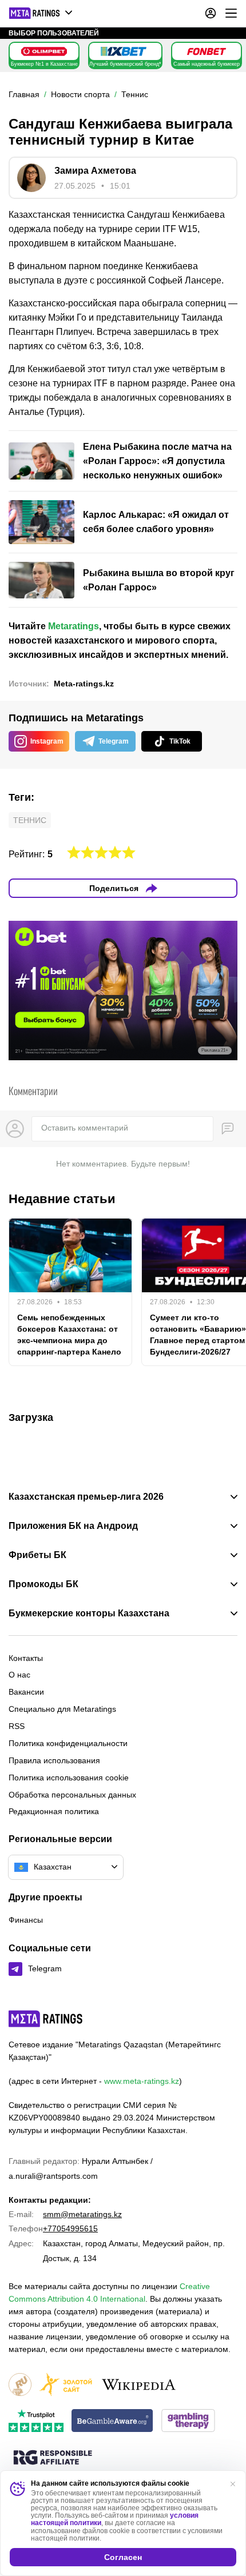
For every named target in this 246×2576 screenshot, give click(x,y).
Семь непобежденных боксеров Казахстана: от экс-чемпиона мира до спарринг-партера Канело (69, 1335)
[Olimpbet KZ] (44, 51)
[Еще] (231, 13)
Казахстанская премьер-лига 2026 (86, 1497)
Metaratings (74, 626)
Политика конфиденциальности (68, 1743)
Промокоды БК (43, 1584)
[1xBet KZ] (124, 51)
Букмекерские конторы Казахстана (89, 1614)
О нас (19, 1675)
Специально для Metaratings (62, 1709)
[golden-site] (66, 2385)
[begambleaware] (112, 2421)
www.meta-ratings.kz (142, 2081)
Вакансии (26, 1692)
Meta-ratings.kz (84, 684)
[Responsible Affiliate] (53, 2458)
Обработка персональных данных (72, 1795)
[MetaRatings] (46, 2019)
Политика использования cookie (69, 1778)
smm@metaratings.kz (82, 2214)
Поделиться (114, 888)
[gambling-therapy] (188, 2421)
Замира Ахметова (95, 171)
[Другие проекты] (41, 13)
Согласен (123, 2557)
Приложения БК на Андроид (73, 1526)
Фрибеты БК (37, 1555)
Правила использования (54, 1760)
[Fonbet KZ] (207, 51)
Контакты (26, 1658)
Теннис (30, 820)
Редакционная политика (54, 1811)
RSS (17, 1726)
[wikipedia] (139, 2385)
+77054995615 (70, 2228)
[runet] (20, 2385)
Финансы (26, 1920)
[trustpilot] (36, 2421)
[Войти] (211, 13)
